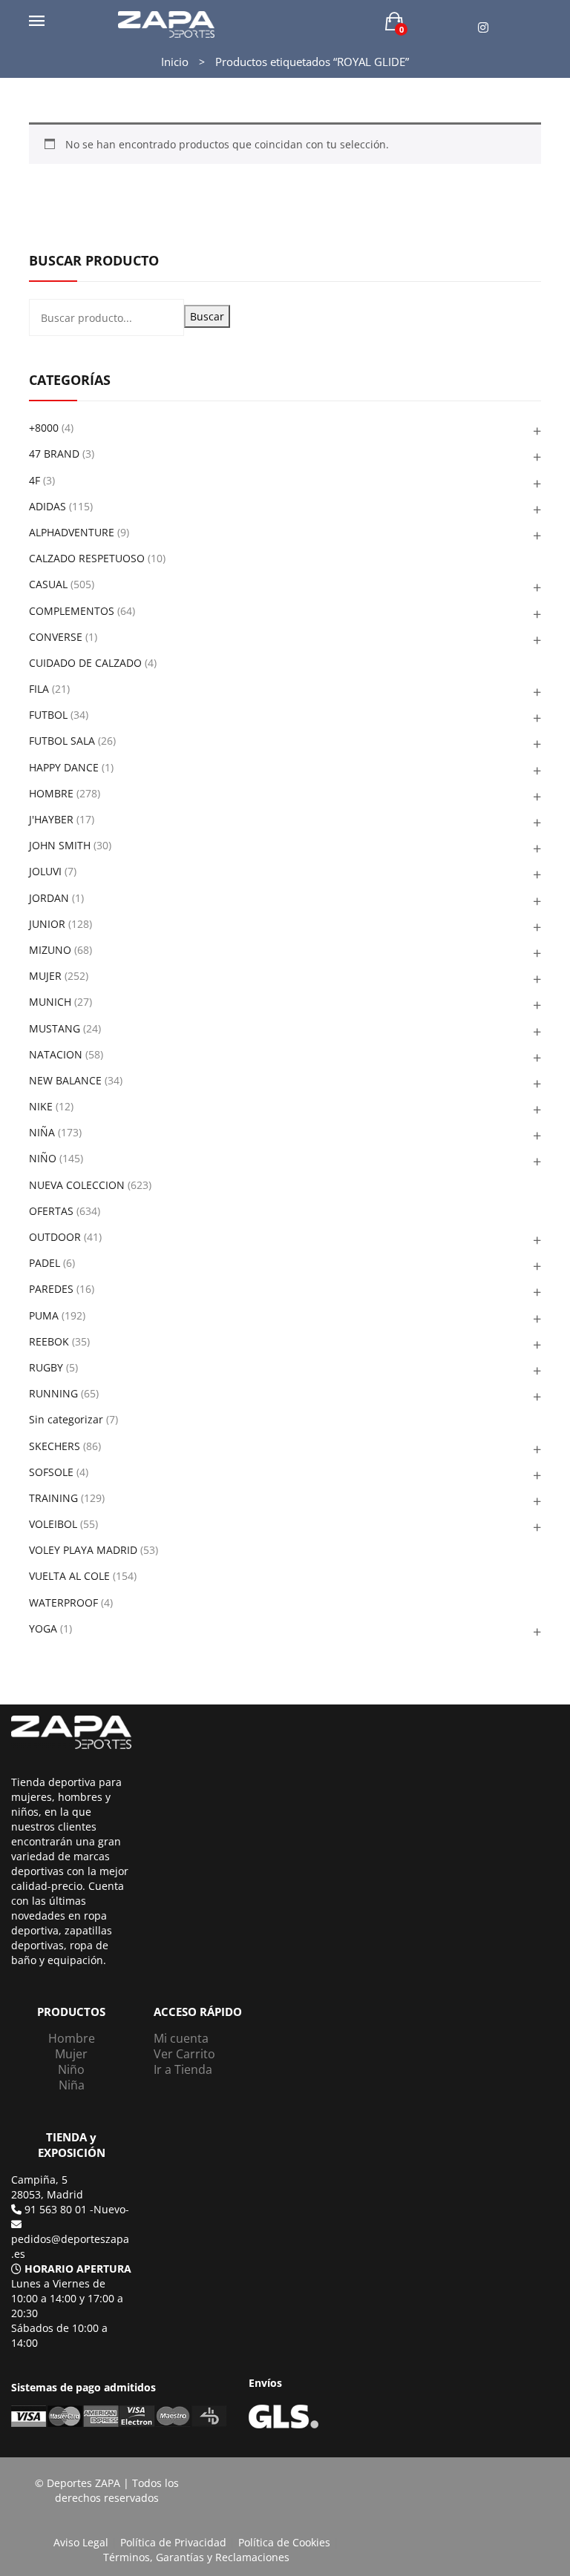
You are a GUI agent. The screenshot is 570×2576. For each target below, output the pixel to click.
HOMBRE (51, 793)
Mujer (71, 2054)
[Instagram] (483, 28)
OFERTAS (51, 1211)
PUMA (44, 1315)
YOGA (43, 1628)
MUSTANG (55, 1028)
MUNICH (50, 1002)
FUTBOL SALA (62, 741)
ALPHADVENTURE (72, 532)
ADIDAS (47, 506)
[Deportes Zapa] (166, 23)
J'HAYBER (51, 819)
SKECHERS (55, 1446)
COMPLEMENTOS (72, 611)
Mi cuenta (181, 2038)
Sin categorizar (66, 1419)
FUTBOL (48, 715)
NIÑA (42, 1132)
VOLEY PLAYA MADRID (83, 1550)
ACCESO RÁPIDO (198, 2012)
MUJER (45, 976)
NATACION (56, 1054)
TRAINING (53, 1498)
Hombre (72, 2038)
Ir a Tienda (183, 2069)
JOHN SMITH (60, 845)
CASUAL (48, 584)
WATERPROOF (63, 1602)
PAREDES (51, 1289)
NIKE (41, 1106)
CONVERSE (56, 637)
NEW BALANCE (65, 1080)
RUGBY (46, 1367)
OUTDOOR (55, 1237)
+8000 (44, 428)
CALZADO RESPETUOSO (87, 558)
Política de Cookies (284, 2542)
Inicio (175, 62)
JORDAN (49, 898)
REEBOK (49, 1341)
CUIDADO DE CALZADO (85, 663)
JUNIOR (47, 924)
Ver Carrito (184, 2054)
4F (35, 480)
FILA (39, 689)
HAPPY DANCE (64, 767)
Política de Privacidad (173, 2542)
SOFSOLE (51, 1472)
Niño (71, 2069)
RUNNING (53, 1393)
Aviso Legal (81, 2542)
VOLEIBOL (53, 1524)
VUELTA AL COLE (69, 1576)
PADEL (45, 1263)
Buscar (207, 316)
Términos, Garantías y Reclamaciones (196, 2557)
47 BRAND (54, 454)
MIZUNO (50, 950)
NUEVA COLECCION (77, 1185)
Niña (72, 2085)
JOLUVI (45, 871)
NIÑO (43, 1158)
